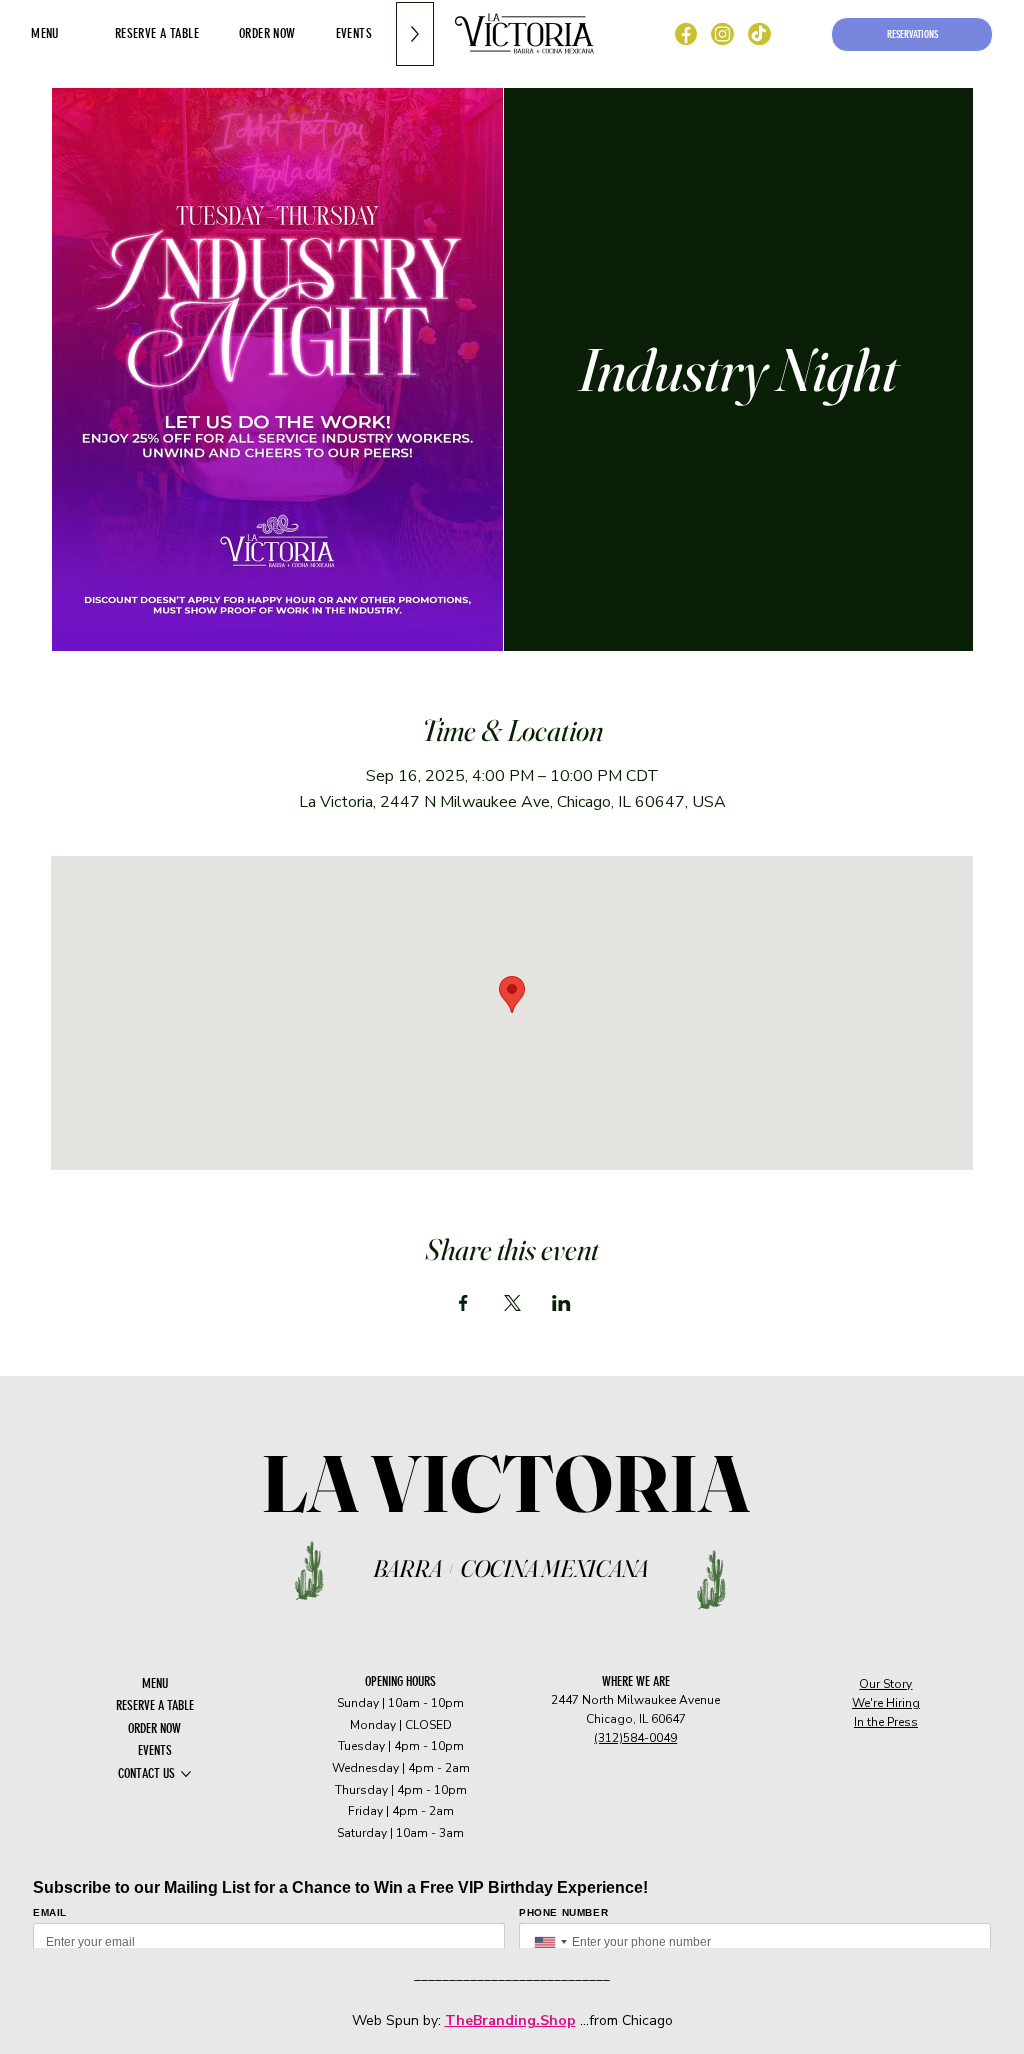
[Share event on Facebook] (463, 1303)
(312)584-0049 (635, 1738)
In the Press (886, 1722)
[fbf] (686, 34)
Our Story (885, 1684)
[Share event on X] (512, 1303)
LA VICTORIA (511, 1483)
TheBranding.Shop (510, 2020)
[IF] (723, 34)
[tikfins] (759, 34)
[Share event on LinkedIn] (561, 1303)
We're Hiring (886, 1703)
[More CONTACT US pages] (186, 1774)
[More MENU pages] (70, 34)
